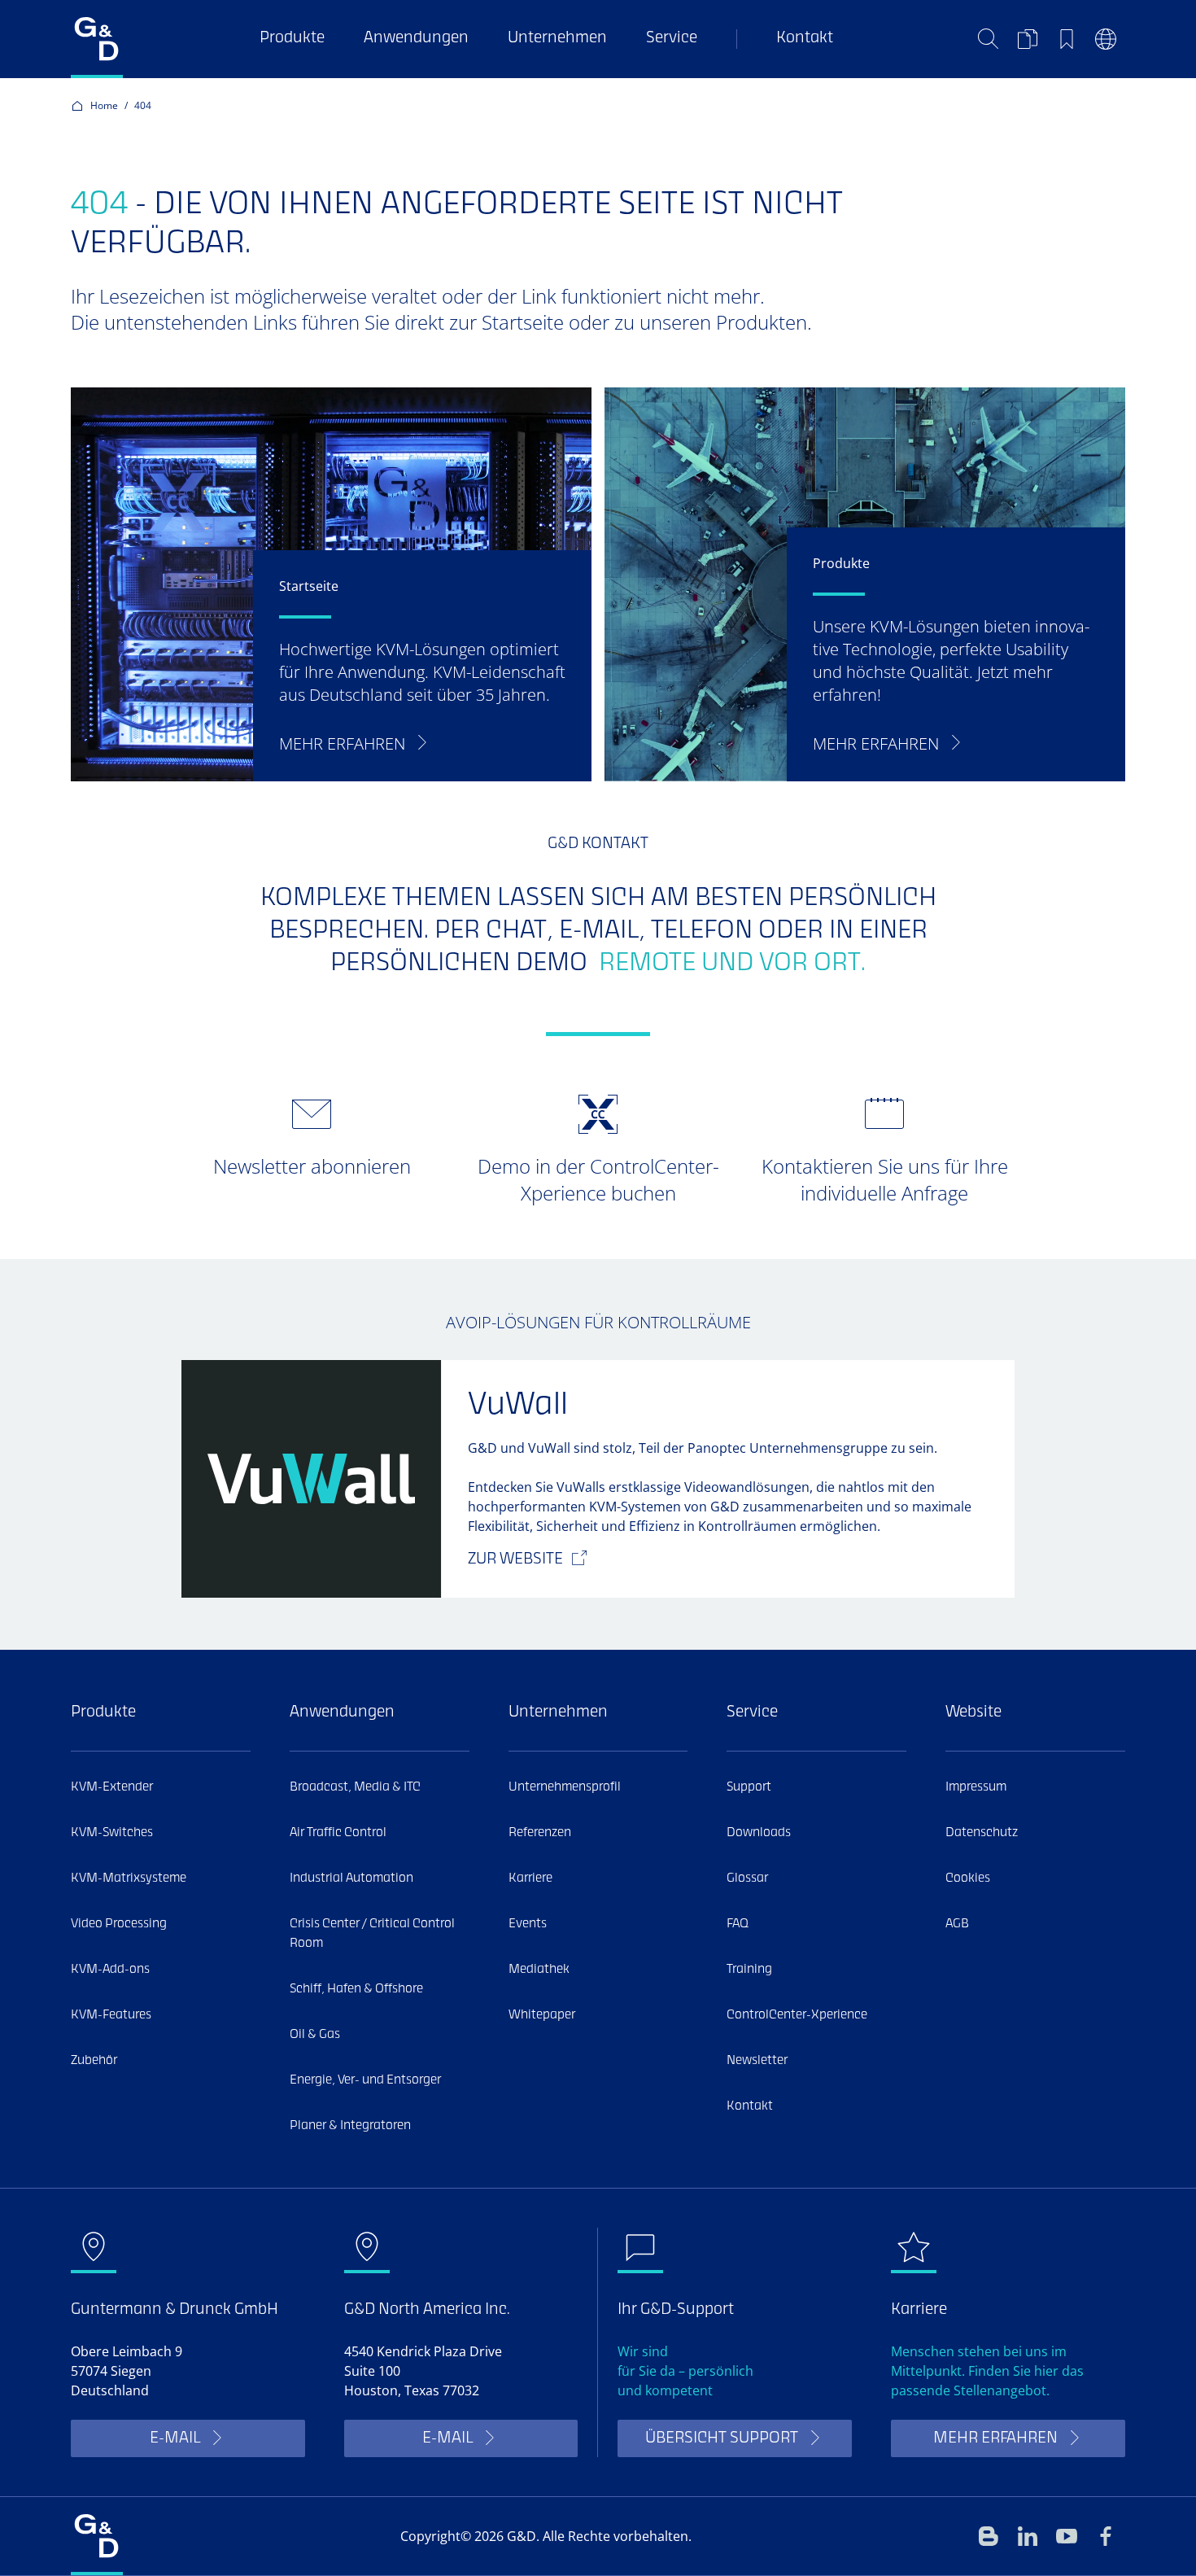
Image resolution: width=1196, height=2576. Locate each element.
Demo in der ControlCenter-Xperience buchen (598, 1179)
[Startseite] (97, 39)
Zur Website (515, 1560)
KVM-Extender (112, 1787)
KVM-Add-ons (110, 1970)
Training (749, 1970)
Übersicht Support (722, 2439)
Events (528, 1924)
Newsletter (757, 2061)
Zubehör (94, 2061)
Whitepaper (542, 2015)
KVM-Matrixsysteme (129, 1878)
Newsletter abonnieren (312, 1166)
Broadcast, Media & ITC (355, 1787)
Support (749, 1787)
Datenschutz (982, 1833)
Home (104, 105)
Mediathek (539, 1970)
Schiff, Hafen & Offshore (356, 1989)
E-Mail (175, 2439)
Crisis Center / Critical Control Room (372, 1934)
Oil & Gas (315, 2035)
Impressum (976, 1787)
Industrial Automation (351, 1878)
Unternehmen (557, 39)
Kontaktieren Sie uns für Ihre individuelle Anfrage (885, 1179)
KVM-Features (111, 2015)
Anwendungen (416, 39)
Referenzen (540, 1833)
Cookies (968, 1878)
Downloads (759, 1833)
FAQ (738, 1924)
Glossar (747, 1878)
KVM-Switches (112, 1833)
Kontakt (805, 39)
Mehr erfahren (995, 2439)
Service (672, 39)
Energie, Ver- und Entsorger (365, 2080)
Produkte (292, 39)
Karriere (530, 1878)
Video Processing (119, 1924)
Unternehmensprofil (565, 1787)
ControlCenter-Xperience (797, 2015)
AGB (957, 1924)
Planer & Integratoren (350, 2126)
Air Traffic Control (338, 1833)
